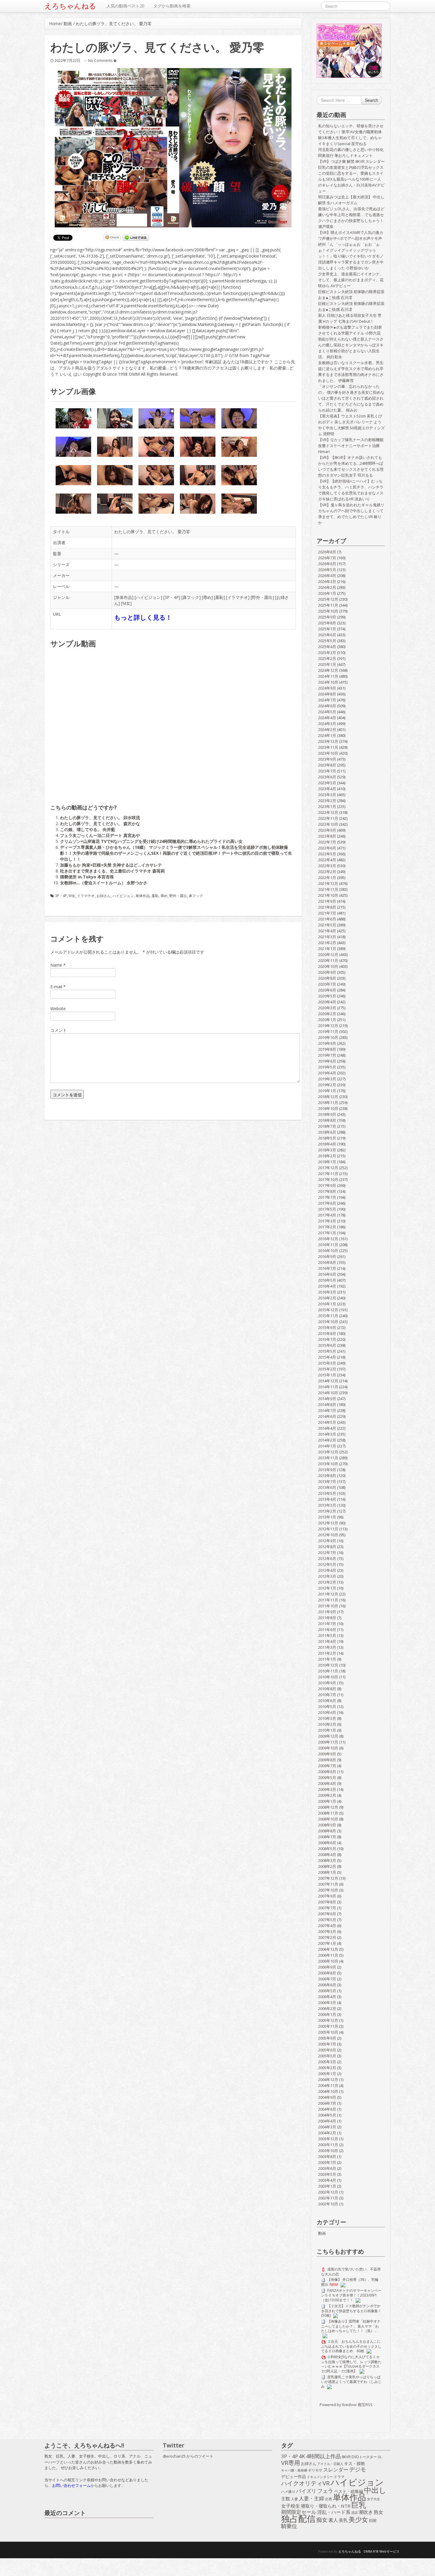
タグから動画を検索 (172, 6)
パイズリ (306, 2491)
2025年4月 (327, 647)
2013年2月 (327, 1511)
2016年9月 (327, 1256)
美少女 (358, 2519)
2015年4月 (327, 1357)
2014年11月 (328, 1387)
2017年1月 (327, 1233)
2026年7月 (327, 558)
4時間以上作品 (323, 2456)
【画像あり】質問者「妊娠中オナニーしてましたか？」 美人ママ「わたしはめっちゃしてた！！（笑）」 (351, 2326)
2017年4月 (327, 1215)
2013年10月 (328, 1464)
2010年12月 (328, 1665)
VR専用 (291, 2463)
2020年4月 (327, 1002)
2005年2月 (327, 2068)
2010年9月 (327, 1683)
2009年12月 (328, 1736)
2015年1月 (327, 1375)
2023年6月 (327, 777)
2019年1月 (327, 1091)
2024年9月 (327, 688)
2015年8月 (327, 1333)
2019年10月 (328, 1037)
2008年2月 (327, 1866)
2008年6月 (327, 1843)
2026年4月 (327, 576)
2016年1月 (327, 1304)
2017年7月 (327, 1197)
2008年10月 (328, 1819)
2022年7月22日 (67, 60)
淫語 (355, 2512)
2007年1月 (327, 1943)
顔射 (373, 2520)
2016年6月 (327, 1274)
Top (421, 2562)
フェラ (325, 2491)
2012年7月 (327, 1553)
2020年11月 (328, 960)
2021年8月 (327, 907)
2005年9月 (327, 2038)
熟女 (378, 2512)
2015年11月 (328, 1316)
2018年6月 (327, 1132)
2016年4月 (327, 1286)
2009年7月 (327, 1766)
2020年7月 (327, 984)
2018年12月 (328, 1097)
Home (55, 24)
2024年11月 (328, 676)
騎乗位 (289, 2526)
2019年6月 (327, 1061)
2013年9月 (327, 1470)
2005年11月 (328, 2026)
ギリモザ (315, 2470)
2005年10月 (328, 2032)
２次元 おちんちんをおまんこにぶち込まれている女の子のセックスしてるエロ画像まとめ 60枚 (351, 2346)
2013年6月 (327, 1487)
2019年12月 (328, 1026)
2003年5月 (327, 2174)
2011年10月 (328, 1606)
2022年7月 (327, 842)
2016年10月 (328, 1251)
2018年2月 (327, 1156)
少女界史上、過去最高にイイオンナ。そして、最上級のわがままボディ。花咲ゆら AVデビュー (351, 280)
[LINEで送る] (136, 238)
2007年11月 (328, 1884)
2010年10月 (328, 1677)
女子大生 (373, 2499)
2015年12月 (328, 1310)
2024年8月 (327, 694)
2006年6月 (327, 1985)
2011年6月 (327, 1630)
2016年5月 (327, 1280)
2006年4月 (327, 1997)
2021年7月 (327, 913)
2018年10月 (328, 1108)
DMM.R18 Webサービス (382, 2551)
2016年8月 (327, 1262)
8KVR (346, 2457)
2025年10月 (328, 611)
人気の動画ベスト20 (125, 6)
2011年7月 (327, 1624)
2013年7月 (327, 1481)
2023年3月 (327, 795)
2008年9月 (327, 1825)
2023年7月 (327, 771)
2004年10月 (328, 2091)
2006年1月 (327, 2014)
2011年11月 (328, 1600)
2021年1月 (327, 949)
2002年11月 (328, 2198)
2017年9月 (327, 1185)
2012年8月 (327, 1547)
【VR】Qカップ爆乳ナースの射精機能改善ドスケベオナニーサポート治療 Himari (351, 446)
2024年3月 (327, 724)
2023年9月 (327, 759)
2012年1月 (327, 1588)
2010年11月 (328, 1671)
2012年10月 (328, 1535)
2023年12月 (328, 741)
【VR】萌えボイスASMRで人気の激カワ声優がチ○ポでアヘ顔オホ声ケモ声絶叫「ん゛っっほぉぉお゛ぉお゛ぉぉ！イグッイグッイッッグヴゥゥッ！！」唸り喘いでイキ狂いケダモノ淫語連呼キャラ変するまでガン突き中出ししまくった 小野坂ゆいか (351, 250)
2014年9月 (327, 1399)
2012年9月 (327, 1541)
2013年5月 (327, 1493)
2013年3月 (327, 1505)
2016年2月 (327, 1298)
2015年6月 (327, 1345)
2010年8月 (327, 1689)
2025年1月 (327, 664)
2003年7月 (327, 2162)
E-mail (56, 987)
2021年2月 (327, 943)
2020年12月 (328, 954)
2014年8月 (327, 1404)
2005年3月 (327, 2062)
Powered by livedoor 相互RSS (346, 2405)
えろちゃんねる (70, 6)
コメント (59, 1030)
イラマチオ (238, 597)
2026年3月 (327, 581)
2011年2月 (327, 1653)
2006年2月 (327, 2008)
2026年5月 (327, 570)
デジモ (358, 2469)
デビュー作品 (294, 2476)
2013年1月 (327, 1517)
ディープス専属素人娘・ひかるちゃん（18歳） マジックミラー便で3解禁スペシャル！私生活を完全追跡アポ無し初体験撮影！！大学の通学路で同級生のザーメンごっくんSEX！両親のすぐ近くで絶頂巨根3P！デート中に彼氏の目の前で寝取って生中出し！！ (176, 853)
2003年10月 (328, 2151)
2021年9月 (327, 901)
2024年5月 (327, 712)
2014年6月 (327, 1416)
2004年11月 (328, 2085)
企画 (328, 2499)
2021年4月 (327, 931)
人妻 (294, 2499)
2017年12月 (328, 1168)
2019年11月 (328, 1031)
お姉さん (104, 896)
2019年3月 (327, 1079)
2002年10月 (328, 2204)
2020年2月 (327, 1014)
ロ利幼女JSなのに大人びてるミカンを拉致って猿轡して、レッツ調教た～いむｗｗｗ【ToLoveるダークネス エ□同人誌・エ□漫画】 (351, 2364)
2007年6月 (327, 1914)
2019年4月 (327, 1073)
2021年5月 (327, 925)
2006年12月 (328, 1949)
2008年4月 (327, 1855)
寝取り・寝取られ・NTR (326, 2506)
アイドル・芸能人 (330, 2464)
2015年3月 (327, 1363)
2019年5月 (327, 1067)
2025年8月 (327, 623)
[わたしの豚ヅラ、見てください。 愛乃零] (173, 148)
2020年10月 (328, 966)
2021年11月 (328, 889)
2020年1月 (327, 1020)
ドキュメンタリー (320, 2477)
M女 (126, 603)
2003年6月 (327, 2168)
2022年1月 (327, 878)
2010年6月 (327, 1701)
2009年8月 (327, 1760)
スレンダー (336, 2470)
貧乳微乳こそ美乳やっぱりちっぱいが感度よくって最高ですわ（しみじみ (351, 2382)
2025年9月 (327, 617)
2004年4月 (327, 2121)
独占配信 (298, 2519)
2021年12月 (328, 883)
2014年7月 (327, 1410)
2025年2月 (327, 658)
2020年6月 (327, 990)
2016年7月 (327, 1268)
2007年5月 (327, 1920)
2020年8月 (327, 978)
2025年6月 (327, 635)
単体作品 (124, 597)
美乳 (343, 2520)
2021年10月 (328, 895)
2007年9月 (327, 1896)
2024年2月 (327, 729)
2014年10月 (328, 1393)
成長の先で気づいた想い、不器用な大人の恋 (351, 2272)
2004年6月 (327, 2109)
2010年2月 (327, 1724)
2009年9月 (327, 1754)
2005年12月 (328, 2020)
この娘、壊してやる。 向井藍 (88, 829)
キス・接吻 (355, 2463)
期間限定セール (299, 2512)
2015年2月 (327, 1369)
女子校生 (291, 2506)
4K (302, 2456)
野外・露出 (262, 597)
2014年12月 (328, 1381)
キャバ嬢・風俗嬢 (294, 2470)
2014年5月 (327, 1422)
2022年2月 (327, 872)
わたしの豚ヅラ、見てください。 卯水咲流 (100, 818)
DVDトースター (364, 2457)
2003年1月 (327, 2186)
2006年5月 (327, 1991)
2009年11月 (328, 1742)
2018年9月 (327, 1114)
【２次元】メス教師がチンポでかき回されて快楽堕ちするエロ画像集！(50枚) (351, 2311)
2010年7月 (327, 1695)
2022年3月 (327, 866)
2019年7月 (327, 1055)
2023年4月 (327, 789)
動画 (68, 24)
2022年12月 (328, 812)
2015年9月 (327, 1328)
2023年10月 (328, 753)
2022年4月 (327, 860)
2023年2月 (327, 801)
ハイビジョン (148, 597)
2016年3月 (327, 1292)
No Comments (101, 61)
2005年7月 (327, 2044)
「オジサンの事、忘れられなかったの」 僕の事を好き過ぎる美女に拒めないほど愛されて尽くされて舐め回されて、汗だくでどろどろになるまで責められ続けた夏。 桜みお (351, 398)
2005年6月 (327, 2050)
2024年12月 (328, 670)
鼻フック (191, 597)
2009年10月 (328, 1748)
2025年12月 (328, 599)
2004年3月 (327, 2127)
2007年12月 (328, 1878)
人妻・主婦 (311, 2498)
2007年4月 (327, 1926)
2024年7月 (327, 700)
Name (56, 965)
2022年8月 (327, 836)
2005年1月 (327, 2074)
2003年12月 (328, 2139)
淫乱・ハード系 (334, 2512)
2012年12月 (328, 1523)
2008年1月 (327, 1872)
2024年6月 (327, 706)
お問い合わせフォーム (71, 2485)
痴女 (322, 2520)
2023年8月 (327, 765)
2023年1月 (327, 806)
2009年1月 (327, 1801)
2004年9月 (327, 2097)
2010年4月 (327, 1712)
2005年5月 (327, 2056)
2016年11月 (328, 1245)
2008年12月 (328, 1807)
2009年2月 (327, 1795)
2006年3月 (327, 2003)
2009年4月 (327, 1783)
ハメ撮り (288, 2491)
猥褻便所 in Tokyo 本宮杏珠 (87, 877)
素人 (333, 2520)
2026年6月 (327, 564)
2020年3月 (327, 1008)
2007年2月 (327, 1937)
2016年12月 (328, 1239)
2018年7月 (327, 1126)
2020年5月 (327, 996)
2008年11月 (328, 1813)
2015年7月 (327, 1339)
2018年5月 (327, 1138)
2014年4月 (327, 1428)
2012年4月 (327, 1570)
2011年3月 (327, 1647)
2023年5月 (327, 783)
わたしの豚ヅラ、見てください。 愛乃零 (152, 532)
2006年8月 (327, 1973)
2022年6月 (327, 848)
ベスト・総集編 (349, 2491)
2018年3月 (327, 1150)
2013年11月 (328, 1458)
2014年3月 (327, 1434)
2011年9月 (327, 1612)
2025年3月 (327, 653)
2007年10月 (328, 1890)
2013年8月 (327, 1476)
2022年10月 (328, 824)
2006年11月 (328, 1955)
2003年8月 (327, 2156)
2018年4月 (327, 1144)
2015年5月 (327, 1351)
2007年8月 (327, 1902)
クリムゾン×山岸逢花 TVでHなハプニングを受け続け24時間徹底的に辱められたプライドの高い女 (151, 841)
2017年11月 (328, 1174)
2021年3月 (327, 937)
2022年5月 (327, 854)
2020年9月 (327, 972)
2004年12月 (328, 2080)
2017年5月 (327, 1209)
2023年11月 (328, 747)
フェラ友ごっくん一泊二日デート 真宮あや (100, 835)
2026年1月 (327, 593)
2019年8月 (327, 1049)
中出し (375, 2490)
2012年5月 (327, 1564)
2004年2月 (327, 2133)
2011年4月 (327, 1641)
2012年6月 (327, 1558)
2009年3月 (327, 1789)
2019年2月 (327, 1085)
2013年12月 (328, 1452)
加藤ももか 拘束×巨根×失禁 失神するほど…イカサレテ (111, 865)
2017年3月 (327, 1221)
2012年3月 (327, 1576)
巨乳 (359, 2505)
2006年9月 (327, 1967)
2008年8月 (327, 1831)
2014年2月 (327, 1440)
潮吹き (366, 2512)
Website (58, 1009)
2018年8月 (327, 1120)
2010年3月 (327, 1718)
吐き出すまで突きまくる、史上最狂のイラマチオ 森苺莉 (112, 871)
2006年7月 (327, 1979)
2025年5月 (327, 641)
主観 (286, 2499)
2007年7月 (327, 1908)
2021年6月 (327, 919)
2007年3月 (327, 1931)
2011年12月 (328, 1594)
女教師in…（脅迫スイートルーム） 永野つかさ (104, 883)
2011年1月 (327, 1659)
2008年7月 (327, 1837)
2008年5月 (327, 1849)
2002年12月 (328, 2192)
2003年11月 (328, 2145)
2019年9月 (327, 1043)
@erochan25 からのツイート (188, 2456)
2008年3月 (327, 1860)
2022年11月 (328, 818)
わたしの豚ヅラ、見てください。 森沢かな (100, 823)
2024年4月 (327, 718)
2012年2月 (327, 1582)
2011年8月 (327, 1618)
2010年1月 (327, 1730)
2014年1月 (327, 1446)
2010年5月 (327, 1706)
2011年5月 (327, 1635)
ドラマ (339, 2477)
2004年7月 (327, 2103)
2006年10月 (328, 1961)
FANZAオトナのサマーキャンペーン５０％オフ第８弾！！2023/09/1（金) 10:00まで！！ (351, 2295)
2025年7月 (327, 629)
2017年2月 (327, 1227)
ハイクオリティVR (305, 2483)
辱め (207, 597)
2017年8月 (327, 1191)
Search (372, 100)
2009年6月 (327, 1772)
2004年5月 (327, 2115)
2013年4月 (327, 1499)
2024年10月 (328, 682)
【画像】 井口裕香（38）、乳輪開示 (350, 2282)
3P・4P (172, 597)
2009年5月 (327, 1778)
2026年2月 (327, 587)
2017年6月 (327, 1203)
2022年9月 (327, 830)
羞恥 (219, 597)
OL (380, 2457)
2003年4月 (327, 2180)
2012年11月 (328, 1529)
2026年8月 (327, 552)
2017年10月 (328, 1179)
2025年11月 (328, 605)
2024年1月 (327, 735)
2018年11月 (328, 1103)
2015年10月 (328, 1322)
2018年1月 (327, 1162)
